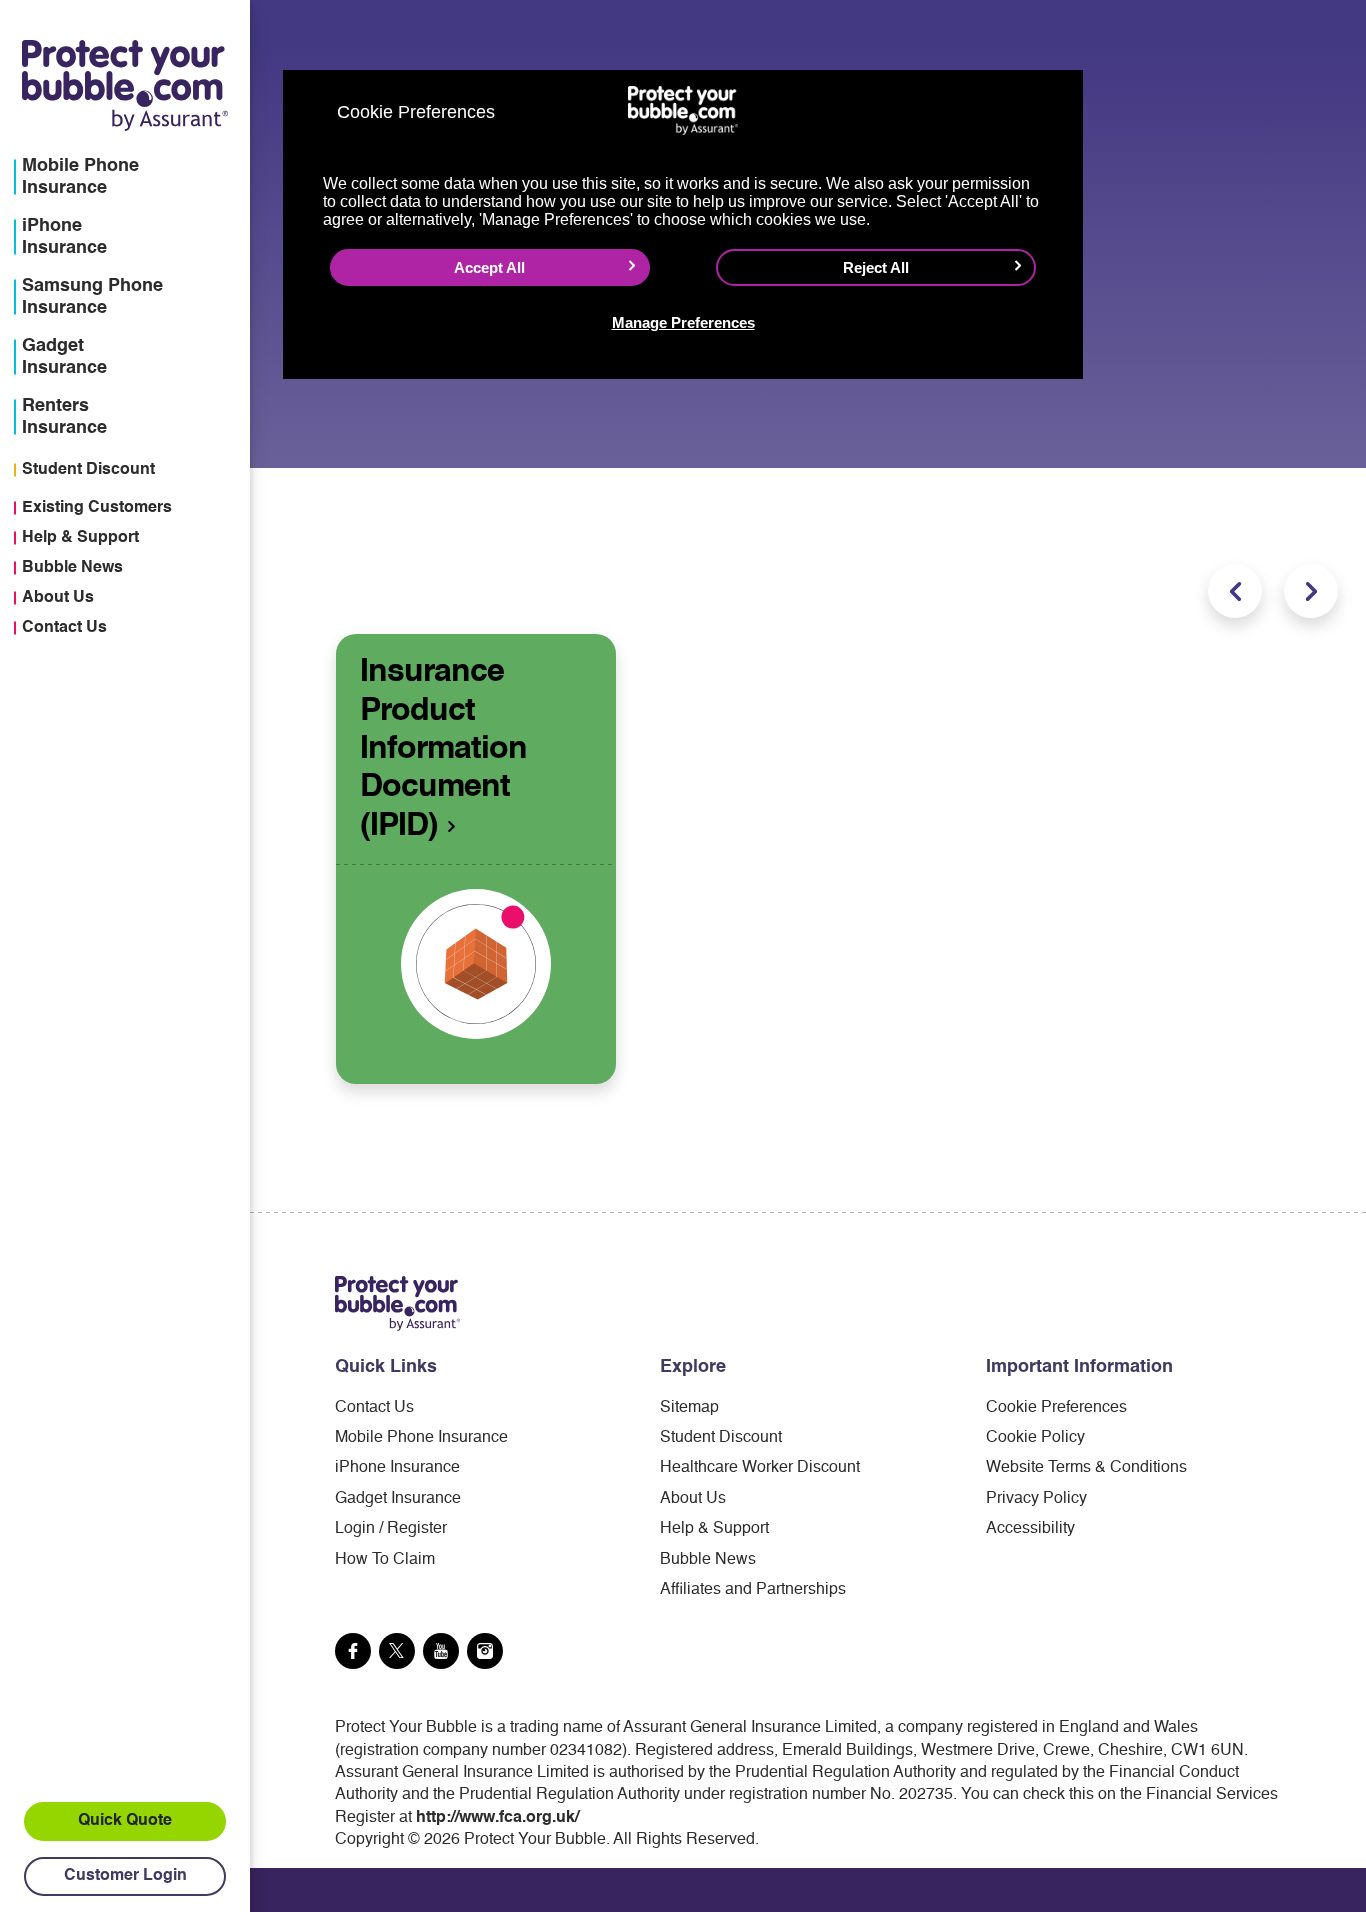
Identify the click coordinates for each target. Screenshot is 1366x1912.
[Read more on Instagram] (485, 1651)
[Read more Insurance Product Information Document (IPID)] (476, 964)
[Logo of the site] (397, 1303)
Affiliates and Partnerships (753, 1590)
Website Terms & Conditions (1086, 1468)
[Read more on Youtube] (441, 1651)
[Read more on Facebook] (353, 1651)
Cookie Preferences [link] (1056, 1408)
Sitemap (689, 1408)
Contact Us (64, 628)
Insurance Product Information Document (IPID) (443, 749)
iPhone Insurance (397, 1468)
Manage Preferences (683, 322)
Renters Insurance (64, 417)
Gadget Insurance (398, 1499)
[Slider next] (1311, 591)
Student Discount (88, 470)
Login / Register (391, 1529)
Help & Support (80, 538)
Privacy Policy (1036, 1499)
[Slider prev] (1235, 591)
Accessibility (1030, 1529)
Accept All (489, 267)
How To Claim (385, 1560)
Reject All (876, 267)
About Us (58, 598)
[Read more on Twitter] (397, 1651)
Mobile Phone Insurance (421, 1438)
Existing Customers (97, 508)
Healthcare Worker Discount (760, 1468)
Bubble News (72, 568)
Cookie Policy (1035, 1438)
